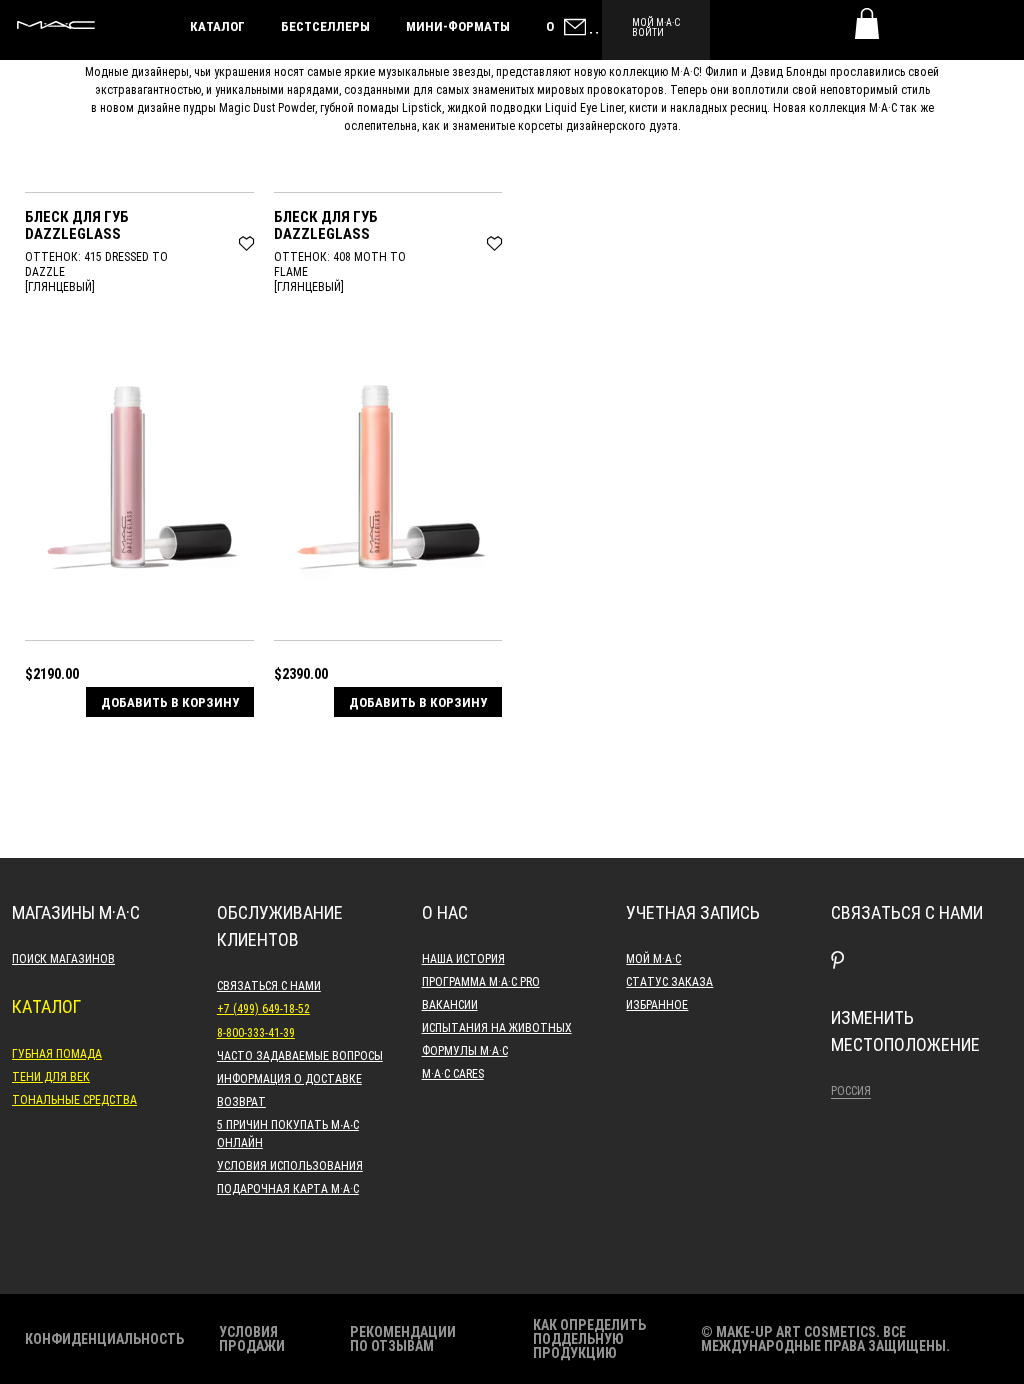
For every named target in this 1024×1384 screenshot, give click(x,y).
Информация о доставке (289, 1078)
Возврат (241, 1101)
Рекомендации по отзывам (403, 1339)
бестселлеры (325, 26)
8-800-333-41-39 (256, 1032)
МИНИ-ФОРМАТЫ (458, 26)
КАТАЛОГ (217, 26)
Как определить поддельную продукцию (589, 1339)
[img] (139, 474)
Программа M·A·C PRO (481, 981)
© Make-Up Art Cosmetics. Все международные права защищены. (825, 1338)
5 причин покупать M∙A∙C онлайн (288, 1133)
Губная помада (57, 1053)
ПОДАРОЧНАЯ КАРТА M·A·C (288, 1188)
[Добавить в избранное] (246, 241)
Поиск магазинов (63, 958)
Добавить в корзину (170, 702)
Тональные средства (74, 1099)
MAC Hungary (56, 25)
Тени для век (51, 1076)
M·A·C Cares (453, 1073)
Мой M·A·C (653, 958)
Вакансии (450, 1004)
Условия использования (290, 1165)
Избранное (657, 1004)
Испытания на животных (497, 1027)
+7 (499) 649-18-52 (263, 1008)
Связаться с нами (269, 985)
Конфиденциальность (104, 1339)
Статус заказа (669, 981)
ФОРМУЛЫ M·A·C (465, 1050)
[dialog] (139, 224)
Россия (851, 1090)
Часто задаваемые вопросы (300, 1055)
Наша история (463, 958)
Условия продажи (252, 1339)
